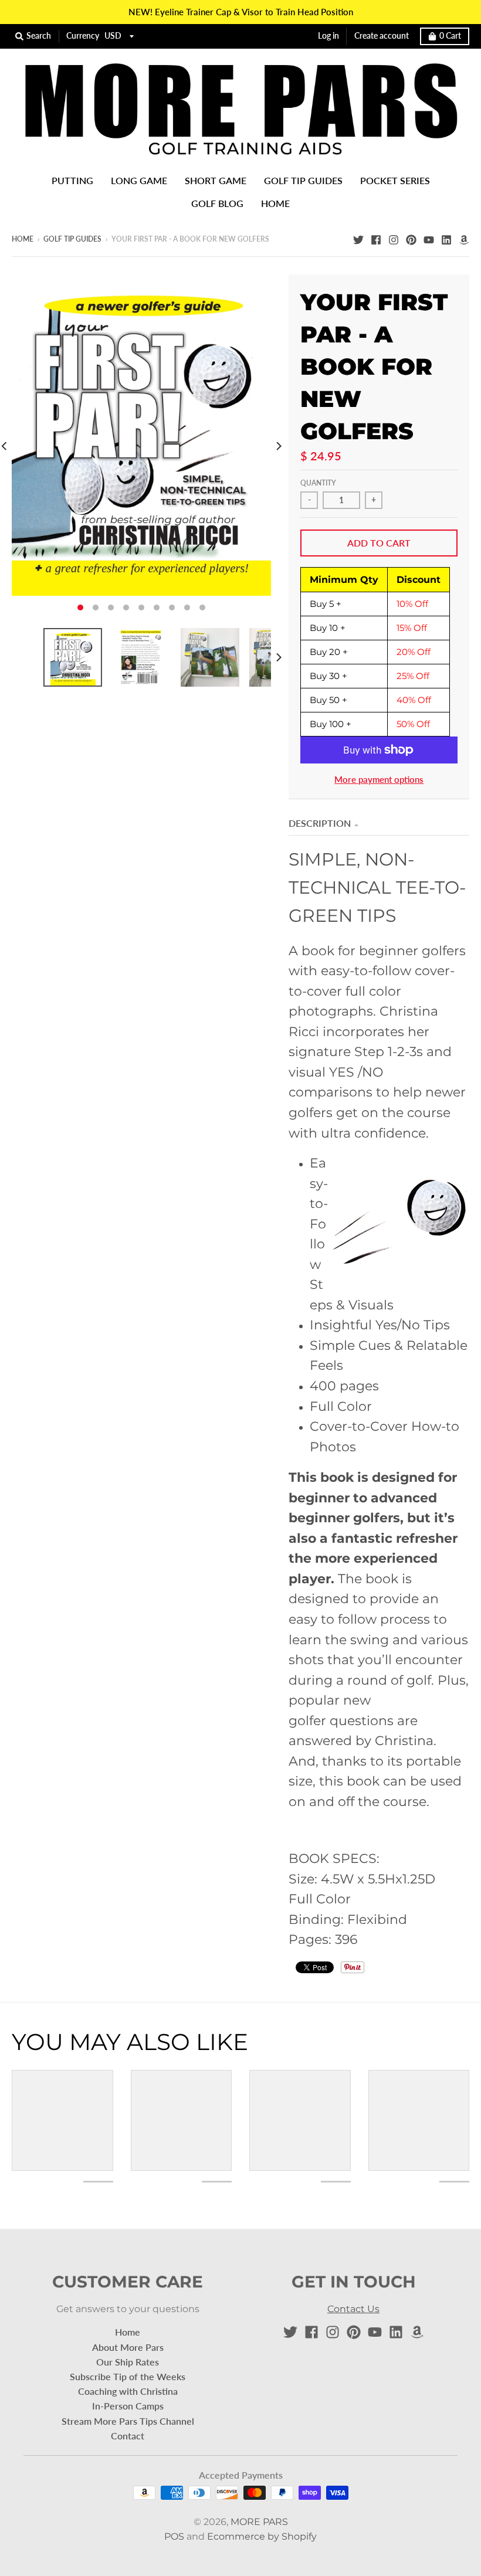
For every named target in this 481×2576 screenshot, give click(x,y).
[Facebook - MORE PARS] (376, 239)
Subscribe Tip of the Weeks (128, 2376)
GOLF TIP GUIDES (72, 239)
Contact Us (353, 2309)
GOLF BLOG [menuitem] (217, 203)
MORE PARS (259, 2522)
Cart (450, 36)
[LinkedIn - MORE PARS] (446, 239)
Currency (83, 36)
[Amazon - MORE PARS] (464, 239)
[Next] (278, 447)
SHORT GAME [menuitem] (216, 180)
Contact (128, 2436)
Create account (382, 36)
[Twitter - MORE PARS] (358, 239)
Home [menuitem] (275, 203)
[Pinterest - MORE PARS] (411, 239)
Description (320, 823)
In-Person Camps (128, 2406)
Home (23, 239)
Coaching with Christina (128, 2391)
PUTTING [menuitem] (72, 180)
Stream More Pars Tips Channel (128, 2421)
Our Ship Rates (128, 2362)
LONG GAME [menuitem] (139, 180)
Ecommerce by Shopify (262, 2536)
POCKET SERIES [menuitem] (395, 180)
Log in (328, 36)
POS (174, 2536)
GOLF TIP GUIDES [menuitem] (303, 180)
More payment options (379, 780)
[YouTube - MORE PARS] (429, 239)
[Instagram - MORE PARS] (394, 239)
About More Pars (128, 2347)
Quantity (318, 483)
